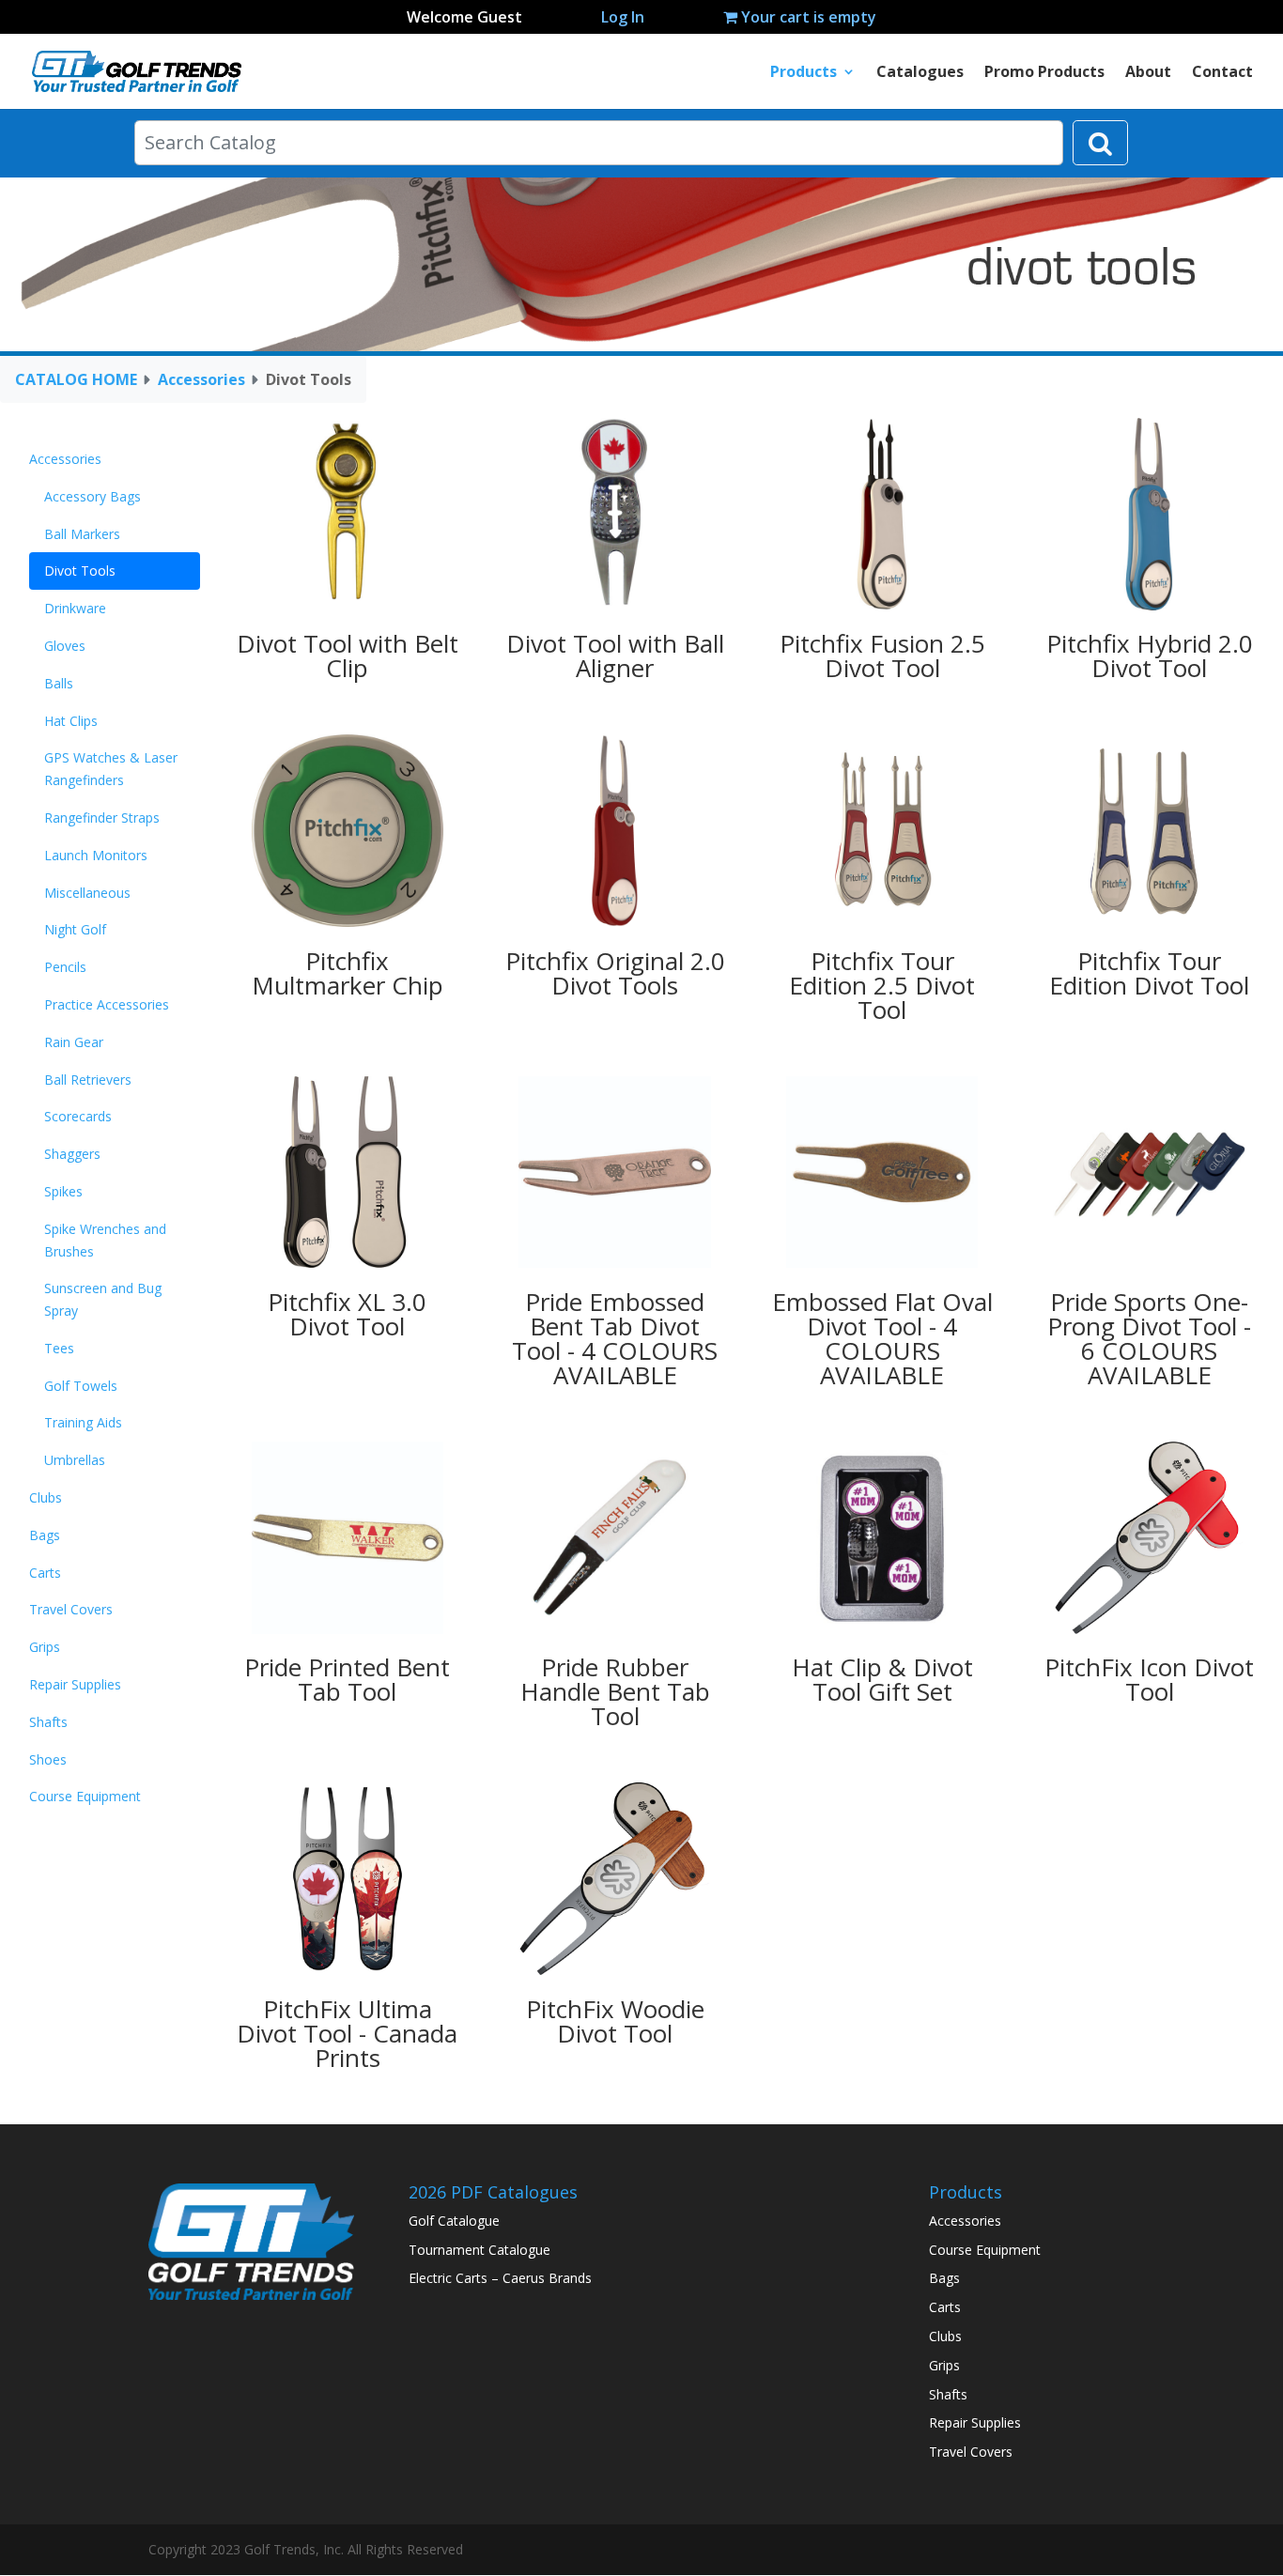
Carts (45, 1573)
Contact (1222, 73)
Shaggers (72, 1154)
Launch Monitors (96, 855)
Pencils (65, 967)
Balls (59, 683)
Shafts (48, 1722)
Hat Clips (71, 721)
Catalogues (920, 73)
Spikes (63, 1191)
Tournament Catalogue (479, 2250)
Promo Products (1044, 73)
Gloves (65, 646)
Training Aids (83, 1422)
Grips (45, 1647)
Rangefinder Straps (102, 818)
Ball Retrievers (88, 1080)
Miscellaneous (87, 893)
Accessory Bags (93, 496)
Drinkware (75, 608)
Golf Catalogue (454, 2221)
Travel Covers (71, 1609)
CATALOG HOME (76, 379)
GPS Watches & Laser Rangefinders (111, 769)
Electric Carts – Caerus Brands (500, 2278)
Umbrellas (75, 1460)
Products (804, 73)
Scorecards (78, 1116)
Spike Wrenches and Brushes (105, 1240)
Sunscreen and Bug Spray (103, 1299)
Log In (623, 17)
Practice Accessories (107, 1004)
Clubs (46, 1497)
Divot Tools (80, 571)
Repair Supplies (75, 1684)
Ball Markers (82, 534)
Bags (45, 1535)
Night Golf (75, 929)
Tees (59, 1348)
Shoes (48, 1759)
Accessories (201, 379)
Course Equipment (85, 1796)
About (1148, 73)
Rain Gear (74, 1042)
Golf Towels (81, 1386)
